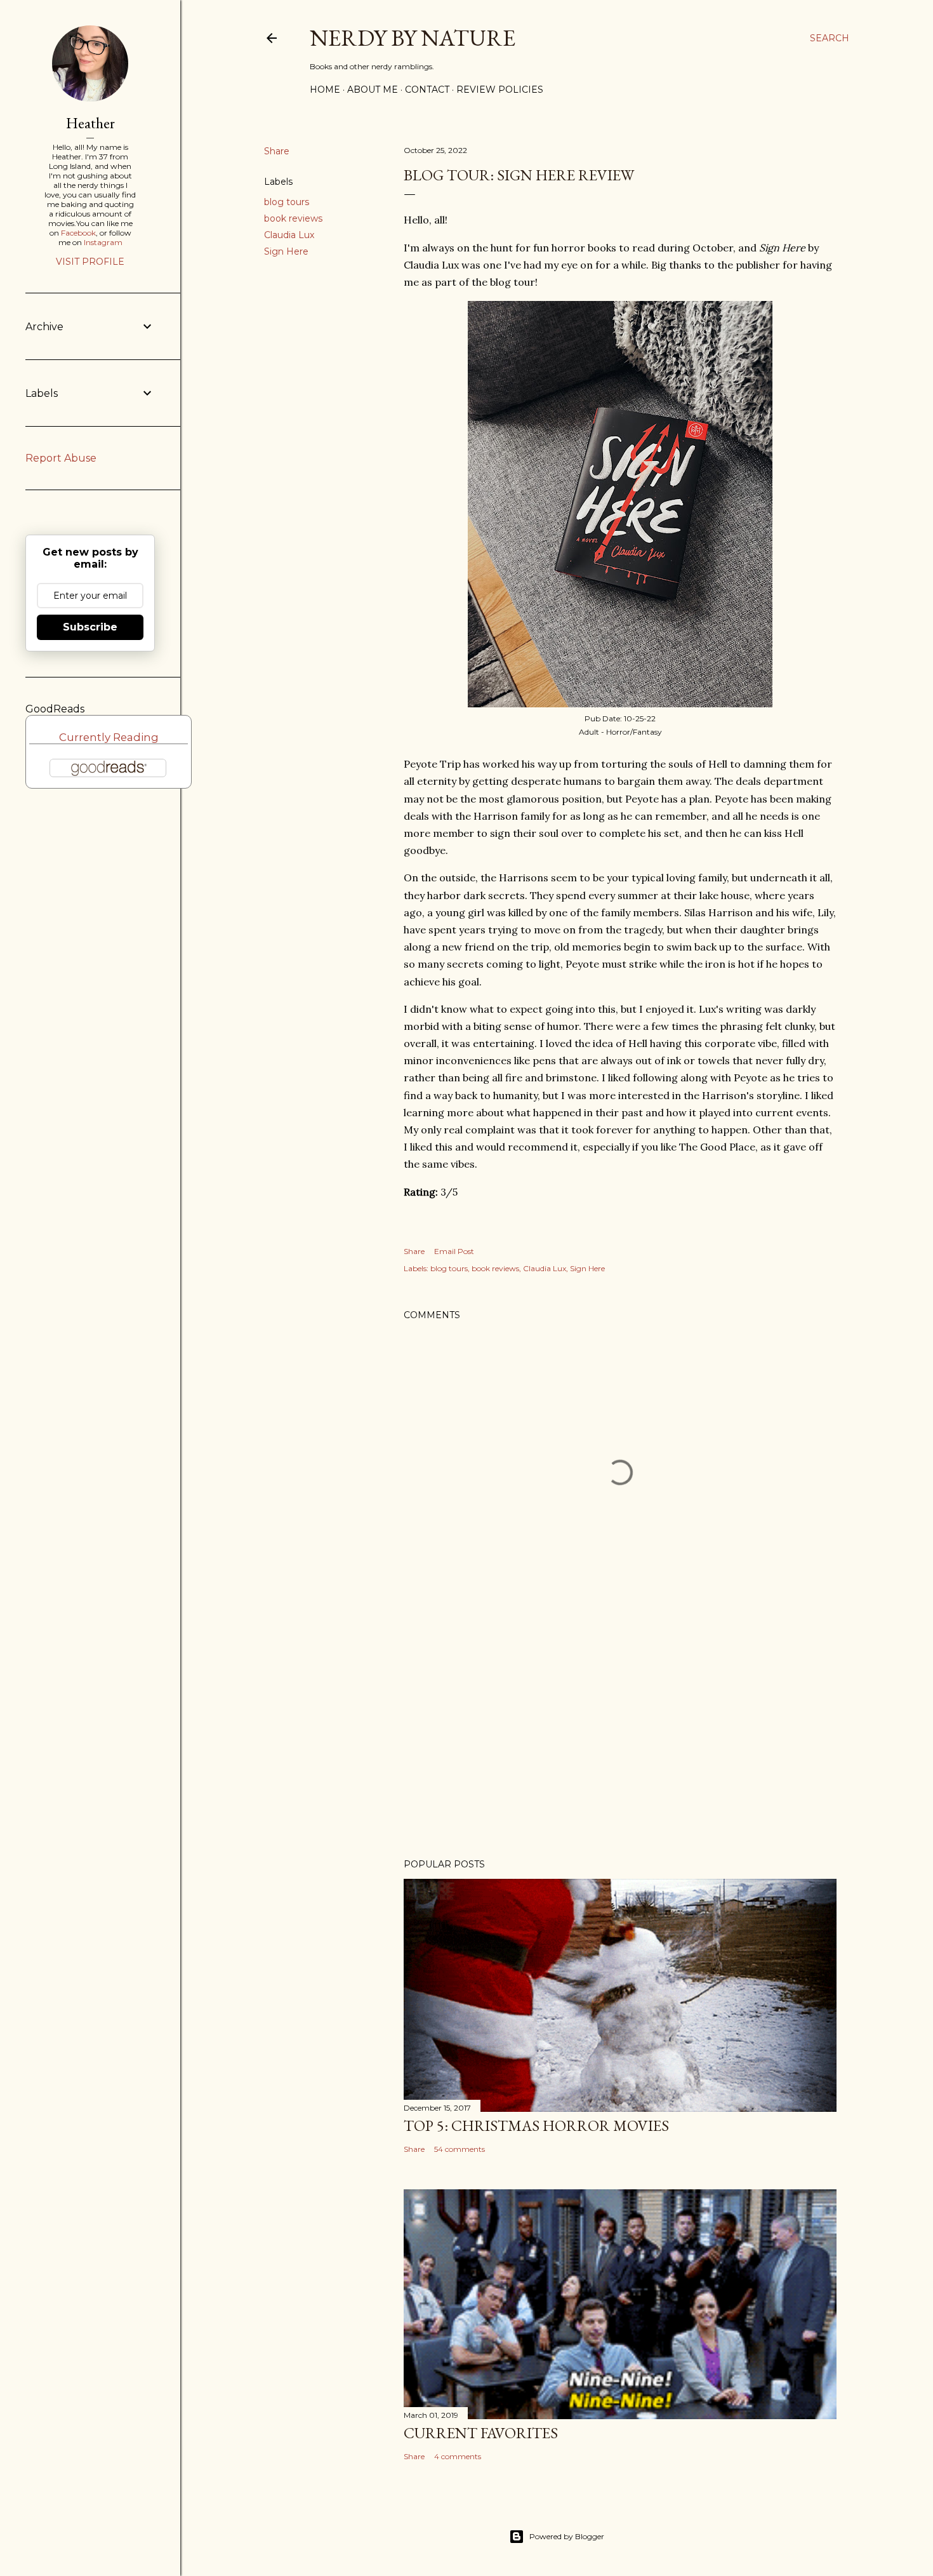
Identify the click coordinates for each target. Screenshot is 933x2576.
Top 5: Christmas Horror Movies (536, 2126)
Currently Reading (109, 737)
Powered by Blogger (567, 2536)
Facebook (78, 233)
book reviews (293, 218)
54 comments (460, 2149)
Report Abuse (61, 458)
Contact (427, 90)
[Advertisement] (620, 1738)
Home (325, 90)
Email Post (454, 1251)
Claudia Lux (289, 235)
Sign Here (286, 251)
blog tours (287, 202)
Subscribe (90, 627)
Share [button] (277, 151)
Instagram (103, 242)
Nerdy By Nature (413, 38)
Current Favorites (481, 2433)
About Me (373, 90)
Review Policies (500, 90)
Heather (90, 123)
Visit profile (90, 262)
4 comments (458, 2456)
